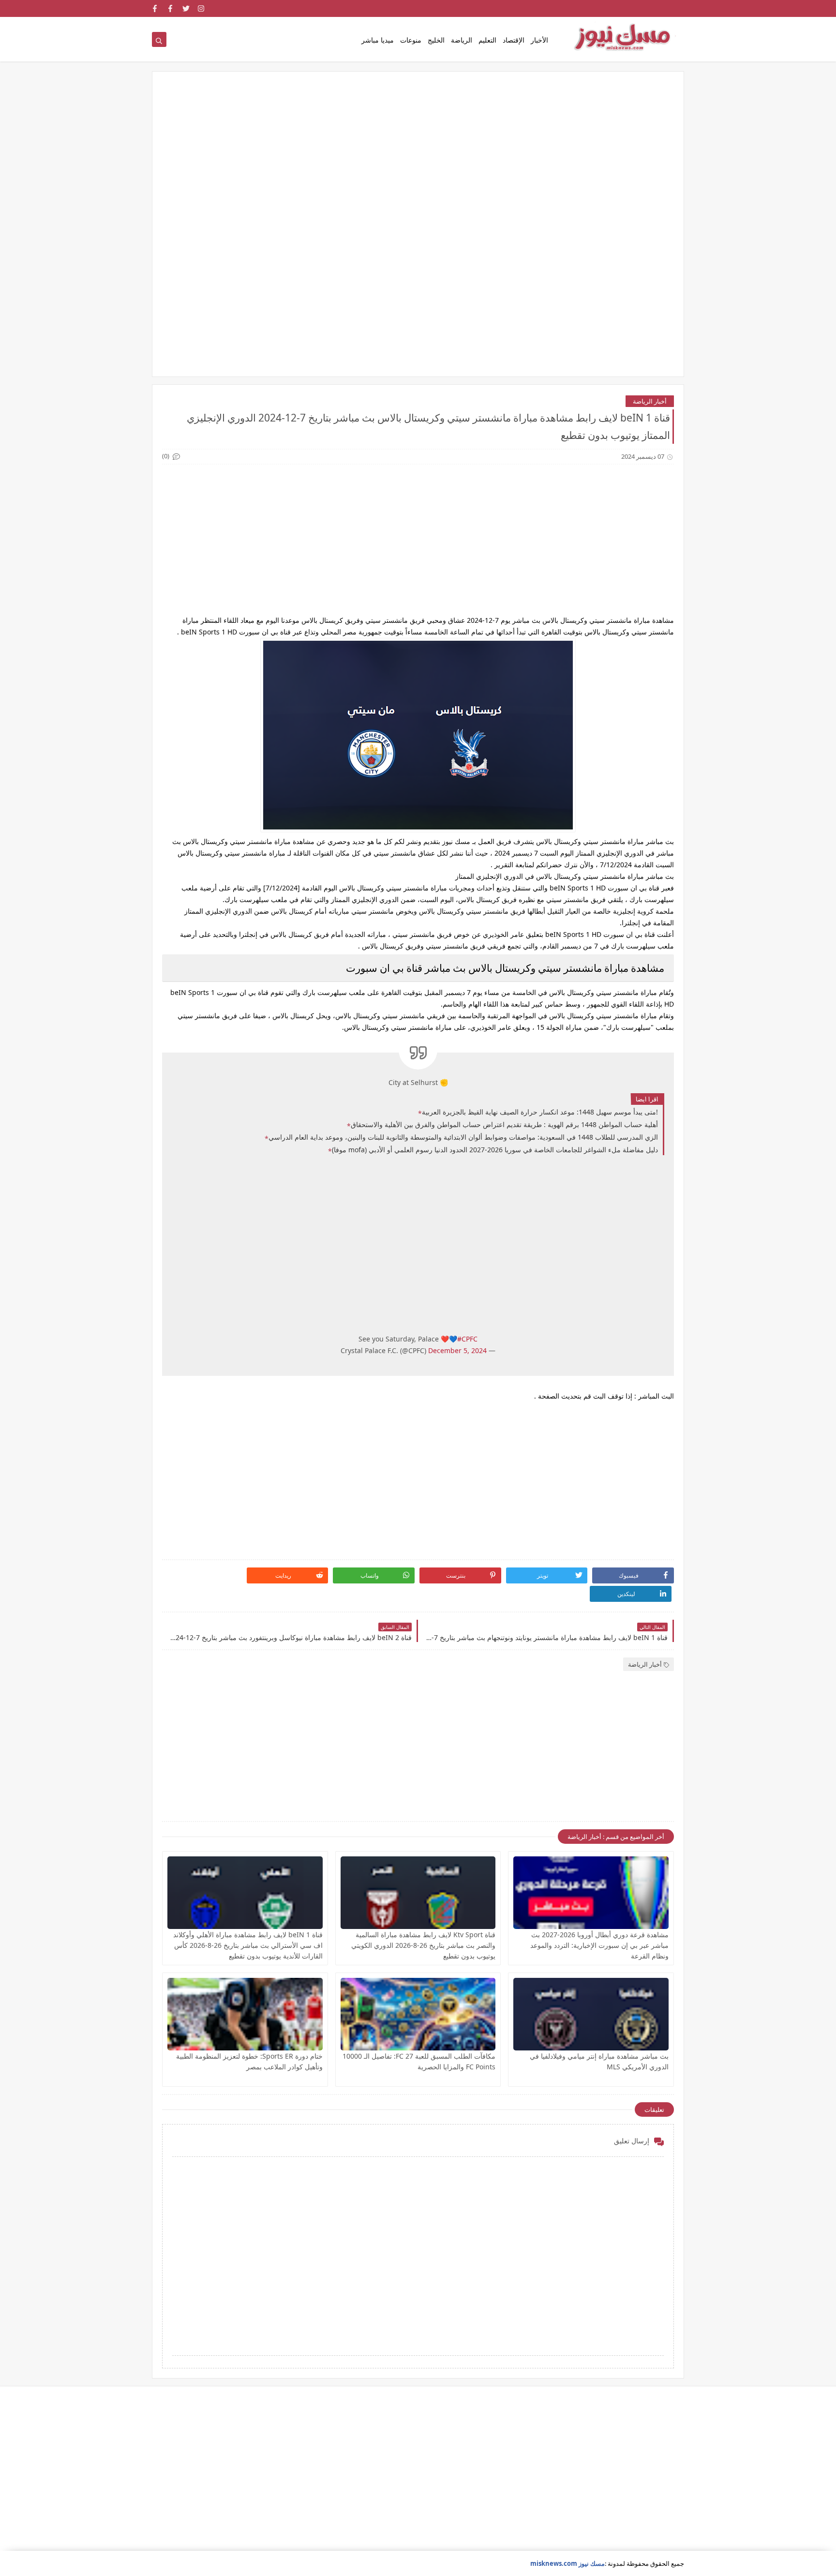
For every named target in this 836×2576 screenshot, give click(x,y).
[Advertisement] (418, 156)
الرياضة (462, 40)
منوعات (411, 40)
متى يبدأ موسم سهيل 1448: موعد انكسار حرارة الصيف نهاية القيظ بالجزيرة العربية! (540, 1112)
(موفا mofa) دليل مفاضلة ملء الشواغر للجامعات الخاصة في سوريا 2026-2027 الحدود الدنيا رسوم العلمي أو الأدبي (495, 1150)
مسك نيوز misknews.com (567, 2563)
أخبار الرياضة (650, 401)
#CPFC (467, 1339)
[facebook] (171, 8)
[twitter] (186, 8)
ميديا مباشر (378, 40)
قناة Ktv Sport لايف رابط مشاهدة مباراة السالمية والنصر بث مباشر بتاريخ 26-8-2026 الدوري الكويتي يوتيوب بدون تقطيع (423, 1945)
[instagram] (202, 8)
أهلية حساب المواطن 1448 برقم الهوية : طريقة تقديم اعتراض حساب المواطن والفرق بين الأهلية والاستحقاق (504, 1124)
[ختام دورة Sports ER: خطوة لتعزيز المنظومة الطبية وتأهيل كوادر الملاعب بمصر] (245, 2014)
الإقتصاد (514, 40)
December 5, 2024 (457, 1350)
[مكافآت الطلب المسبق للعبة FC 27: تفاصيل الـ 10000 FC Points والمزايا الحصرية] (418, 2014)
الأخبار (539, 40)
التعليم (487, 40)
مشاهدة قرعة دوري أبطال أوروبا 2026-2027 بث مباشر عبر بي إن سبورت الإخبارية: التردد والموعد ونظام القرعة (599, 1945)
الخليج (436, 40)
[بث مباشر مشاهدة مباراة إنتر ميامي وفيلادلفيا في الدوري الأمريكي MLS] (591, 2014)
